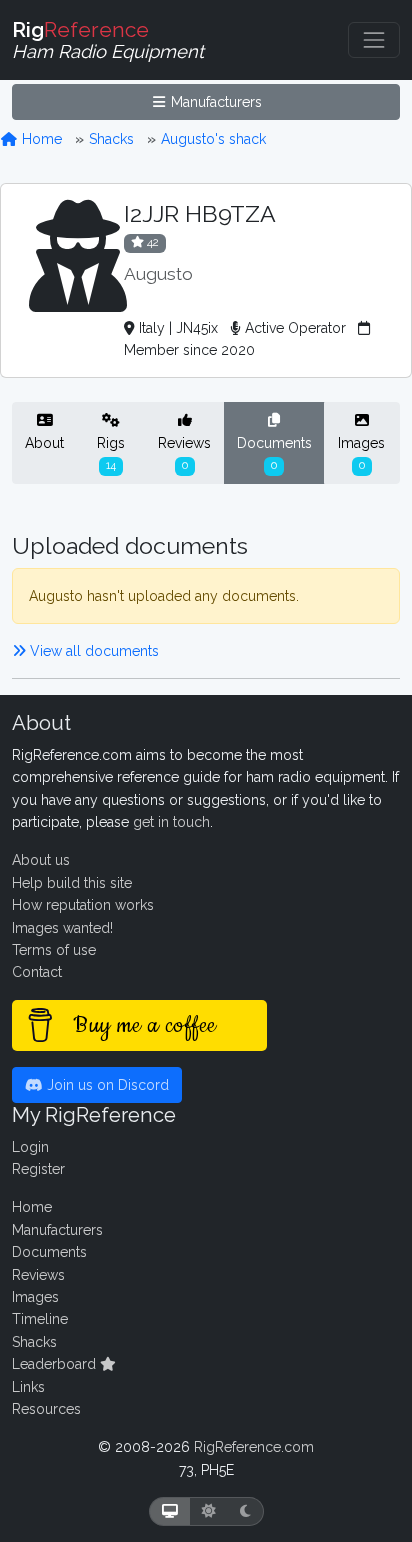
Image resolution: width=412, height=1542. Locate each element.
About (44, 443)
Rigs (111, 453)
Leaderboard (56, 1364)
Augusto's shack (213, 139)
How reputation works (83, 905)
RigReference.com (254, 1447)
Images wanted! (62, 928)
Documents (274, 453)
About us (41, 860)
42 (151, 242)
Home (40, 139)
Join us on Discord (106, 1085)
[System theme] (170, 1511)
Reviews (184, 453)
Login (30, 1147)
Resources (46, 1409)
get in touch (171, 822)
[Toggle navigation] (374, 40)
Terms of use (54, 950)
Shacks (111, 139)
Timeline (40, 1319)
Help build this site (72, 883)
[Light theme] (209, 1511)
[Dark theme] (245, 1511)
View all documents (92, 651)
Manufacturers (214, 102)
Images (361, 453)
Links (28, 1387)
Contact (37, 972)
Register (38, 1169)
